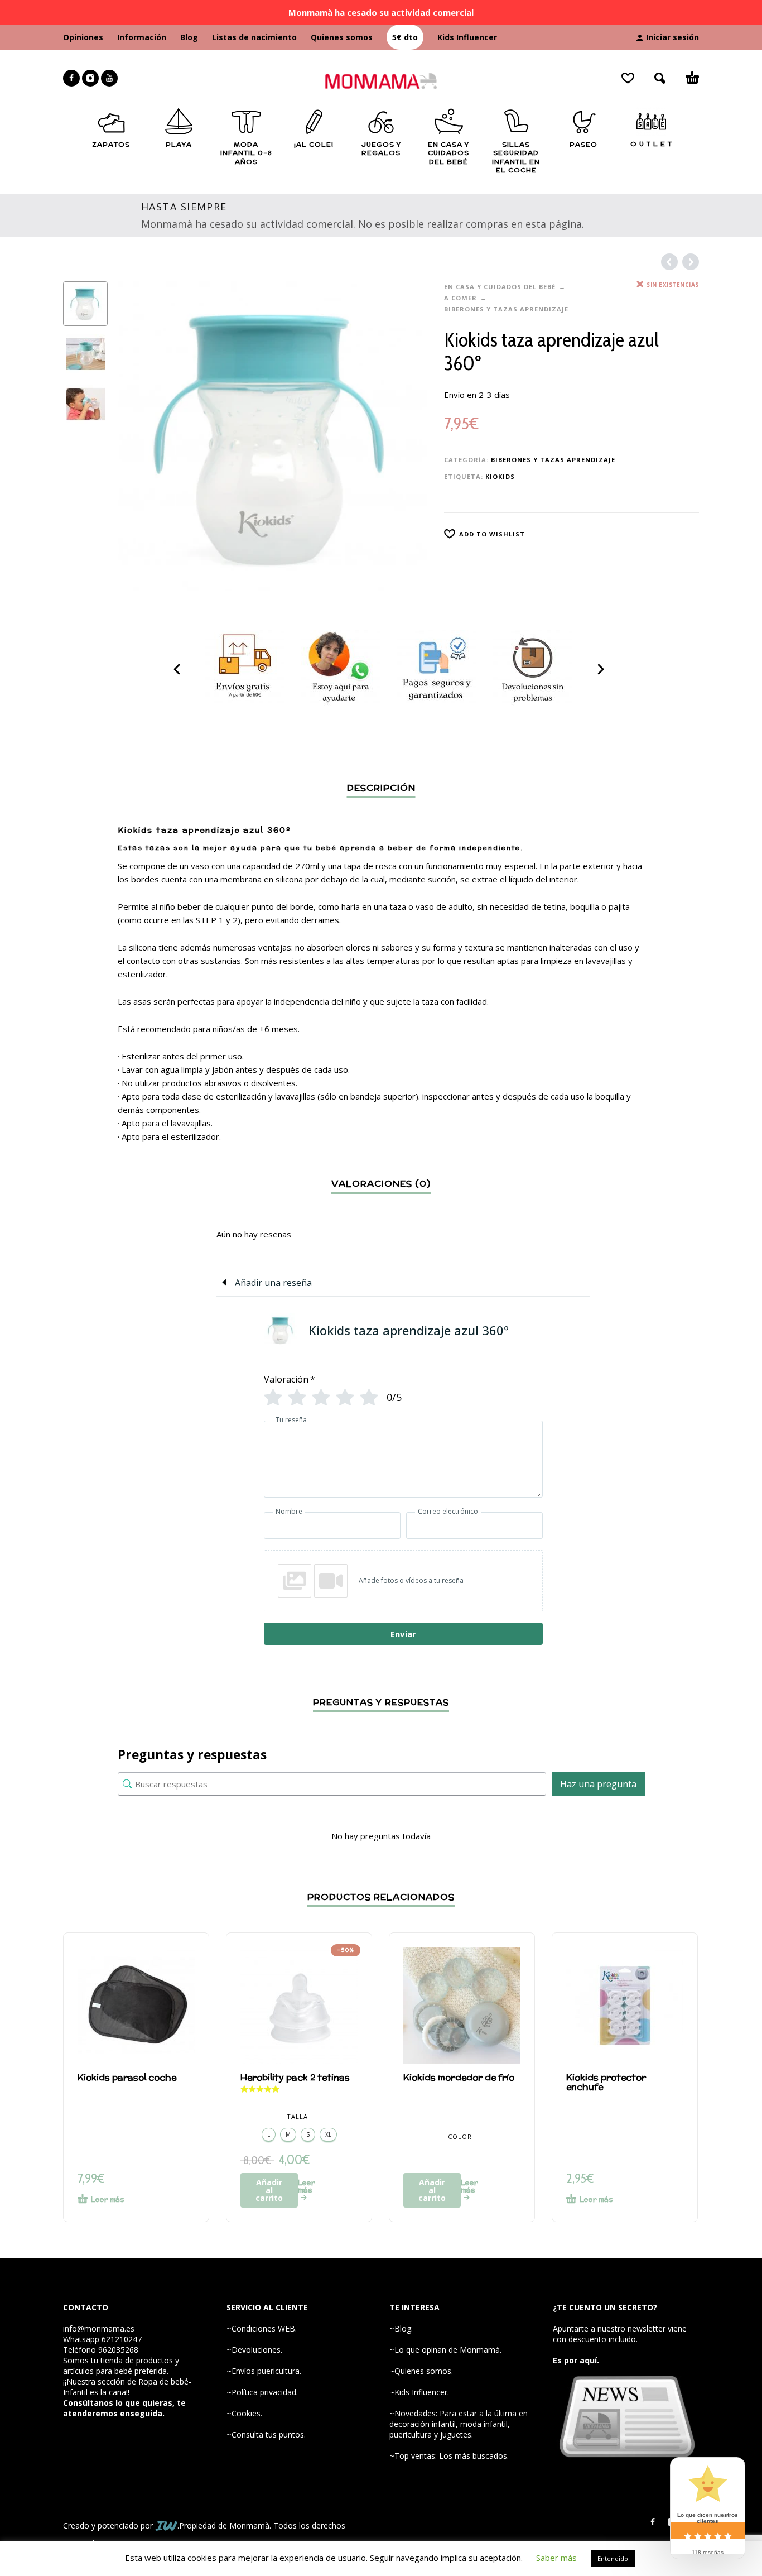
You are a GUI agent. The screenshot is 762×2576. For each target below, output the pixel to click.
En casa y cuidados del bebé (500, 287)
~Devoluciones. (254, 2350)
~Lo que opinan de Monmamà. (445, 2350)
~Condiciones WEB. (262, 2328)
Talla (297, 2116)
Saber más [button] (556, 2558)
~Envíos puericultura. (264, 2371)
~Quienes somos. (421, 2371)
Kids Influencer (467, 37)
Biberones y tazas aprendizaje (506, 309)
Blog (189, 37)
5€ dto (405, 37)
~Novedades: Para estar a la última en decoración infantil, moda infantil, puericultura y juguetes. (459, 2424)
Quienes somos (342, 37)
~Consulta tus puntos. (266, 2435)
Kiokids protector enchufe (606, 2082)
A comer (460, 298)
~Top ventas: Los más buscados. (449, 2456)
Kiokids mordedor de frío (459, 2077)
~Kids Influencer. (419, 2392)
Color (460, 2136)
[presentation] (141, 436)
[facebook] (71, 78)
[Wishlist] (628, 78)
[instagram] (90, 78)
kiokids (500, 476)
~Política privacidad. (262, 2392)
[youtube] (109, 78)
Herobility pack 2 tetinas (295, 2077)
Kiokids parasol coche (127, 2077)
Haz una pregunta (598, 1784)
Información (142, 37)
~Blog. (401, 2328)
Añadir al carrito (269, 2190)
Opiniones (83, 37)
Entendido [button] (613, 2558)
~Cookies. (244, 2413)
